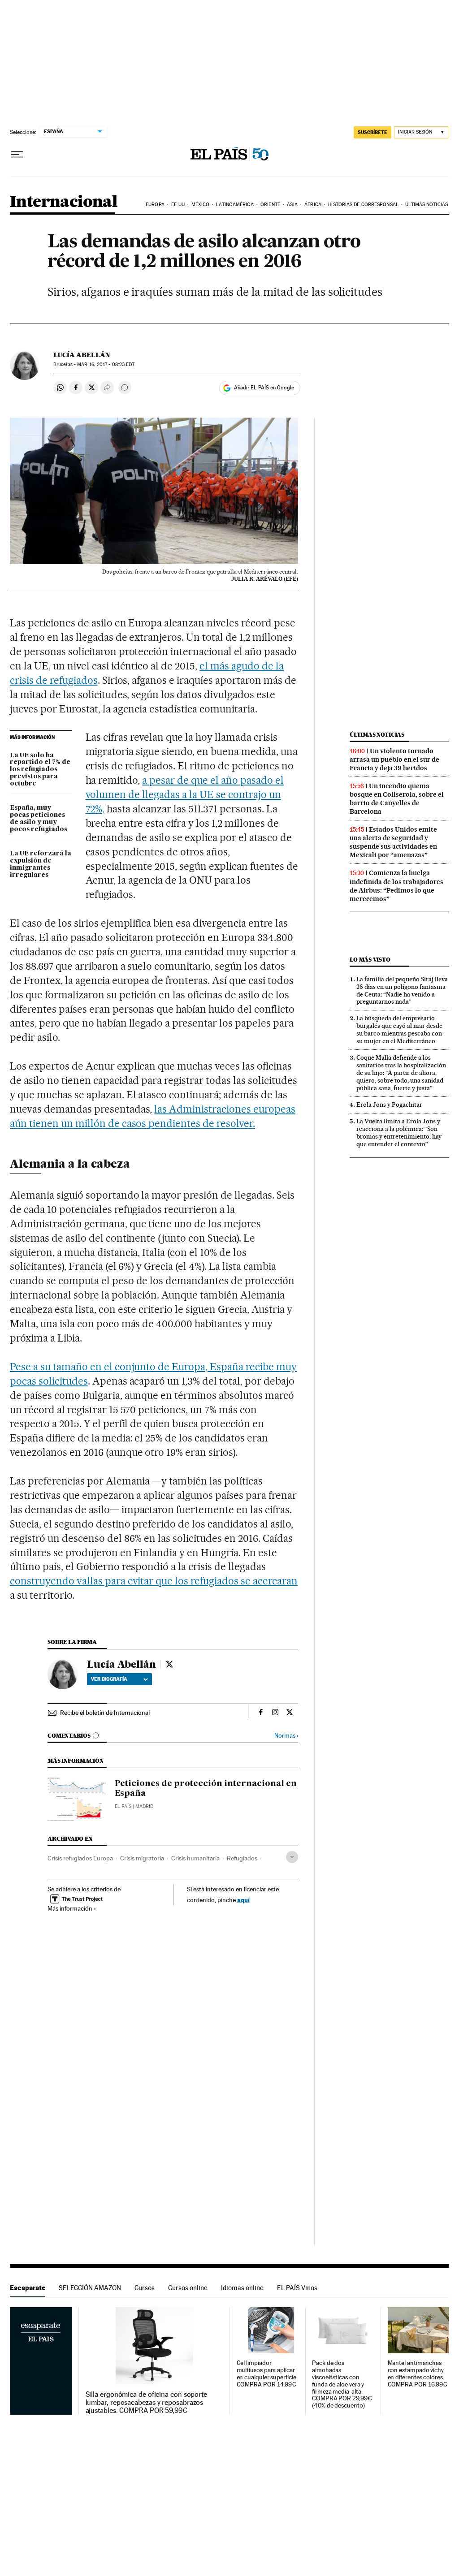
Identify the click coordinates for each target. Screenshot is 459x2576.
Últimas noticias (427, 205)
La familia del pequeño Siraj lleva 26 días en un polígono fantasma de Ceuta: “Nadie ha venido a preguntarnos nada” (402, 990)
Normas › (286, 1736)
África (313, 205)
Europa (155, 205)
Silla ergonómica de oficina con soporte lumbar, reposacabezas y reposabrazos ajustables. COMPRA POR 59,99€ (147, 2403)
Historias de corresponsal (363, 205)
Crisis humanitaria (195, 1858)
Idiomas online (242, 2288)
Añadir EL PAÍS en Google (264, 388)
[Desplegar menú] (17, 155)
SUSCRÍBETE (372, 132)
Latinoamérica (235, 205)
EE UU (178, 205)
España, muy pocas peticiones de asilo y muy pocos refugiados (39, 819)
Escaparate (28, 2288)
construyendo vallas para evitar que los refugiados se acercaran (154, 1581)
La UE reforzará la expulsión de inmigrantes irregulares (41, 864)
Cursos (145, 2288)
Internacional (63, 202)
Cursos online (188, 2288)
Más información (70, 1908)
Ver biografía (109, 1679)
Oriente (270, 205)
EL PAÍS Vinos (297, 2288)
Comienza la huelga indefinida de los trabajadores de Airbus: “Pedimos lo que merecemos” (396, 886)
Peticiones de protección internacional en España (206, 1789)
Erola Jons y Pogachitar (389, 1105)
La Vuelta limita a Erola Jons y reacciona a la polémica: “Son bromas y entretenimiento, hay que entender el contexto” (399, 1133)
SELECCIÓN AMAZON (90, 2288)
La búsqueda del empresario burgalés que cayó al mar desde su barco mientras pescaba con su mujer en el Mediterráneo (399, 1029)
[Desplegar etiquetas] (292, 1857)
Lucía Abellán (82, 355)
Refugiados (242, 1858)
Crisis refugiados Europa (80, 1858)
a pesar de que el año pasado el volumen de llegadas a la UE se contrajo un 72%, (185, 794)
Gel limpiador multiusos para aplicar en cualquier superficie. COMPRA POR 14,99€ (267, 2374)
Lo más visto (370, 960)
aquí (243, 1900)
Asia (292, 205)
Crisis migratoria (142, 1858)
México (200, 205)
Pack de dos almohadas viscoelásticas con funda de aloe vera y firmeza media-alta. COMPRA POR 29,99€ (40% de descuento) (342, 2384)
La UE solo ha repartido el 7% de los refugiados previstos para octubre (40, 770)
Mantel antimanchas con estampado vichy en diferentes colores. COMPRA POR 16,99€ (418, 2374)
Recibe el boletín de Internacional (105, 1713)
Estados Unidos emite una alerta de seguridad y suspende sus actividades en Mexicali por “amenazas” (393, 842)
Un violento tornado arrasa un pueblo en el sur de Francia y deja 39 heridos (394, 759)
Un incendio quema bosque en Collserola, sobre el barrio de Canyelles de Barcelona (397, 799)
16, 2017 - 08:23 (106, 365)
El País (123, 1806)
